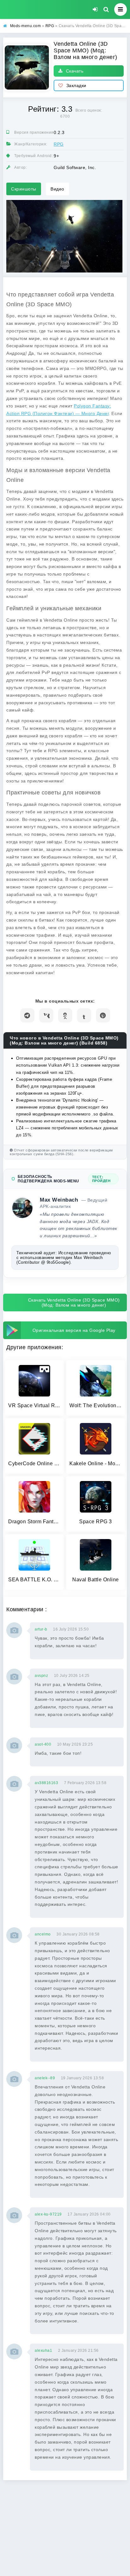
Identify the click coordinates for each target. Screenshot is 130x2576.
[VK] (46, 1015)
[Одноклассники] (65, 1015)
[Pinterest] (103, 1015)
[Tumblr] (84, 1015)
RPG (59, 144)
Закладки (76, 85)
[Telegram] (27, 1015)
